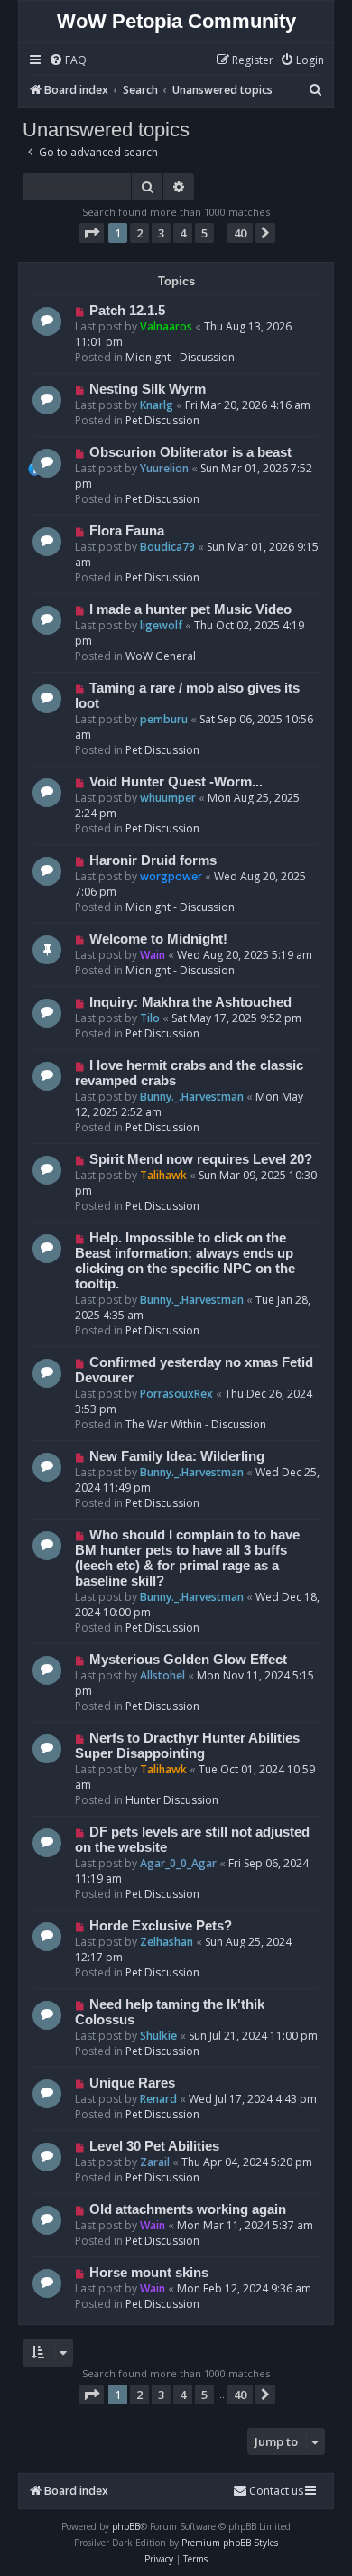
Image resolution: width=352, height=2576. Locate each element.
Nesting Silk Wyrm (148, 389)
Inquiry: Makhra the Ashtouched (190, 1002)
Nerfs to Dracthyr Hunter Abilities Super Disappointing (187, 1746)
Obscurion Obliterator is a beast (190, 452)
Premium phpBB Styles (230, 2543)
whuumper (168, 798)
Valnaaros (166, 326)
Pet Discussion (162, 420)
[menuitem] (68, 61)
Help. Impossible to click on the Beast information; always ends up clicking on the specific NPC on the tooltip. (185, 1261)
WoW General (161, 656)
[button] (91, 233)
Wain (153, 955)
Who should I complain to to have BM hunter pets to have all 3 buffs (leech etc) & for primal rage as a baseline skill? (187, 1558)
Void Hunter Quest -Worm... (176, 782)
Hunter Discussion (172, 1800)
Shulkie (158, 2036)
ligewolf (161, 625)
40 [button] (240, 233)
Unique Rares (132, 2083)
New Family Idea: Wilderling (177, 1456)
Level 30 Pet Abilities (154, 2146)
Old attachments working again (188, 2209)
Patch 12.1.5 (127, 311)
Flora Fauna (127, 531)
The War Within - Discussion (196, 1424)
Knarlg (157, 405)
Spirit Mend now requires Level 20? (201, 1159)
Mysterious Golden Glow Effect (188, 1660)
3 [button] (161, 233)
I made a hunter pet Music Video (190, 609)
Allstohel (162, 1675)
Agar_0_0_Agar (178, 1863)
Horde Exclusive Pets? (161, 1926)
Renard (158, 2099)
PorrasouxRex (176, 1394)
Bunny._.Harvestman (192, 1097)
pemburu (164, 719)
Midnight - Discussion (180, 357)
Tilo (150, 1018)
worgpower (171, 876)
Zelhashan (167, 1942)
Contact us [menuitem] (276, 2491)
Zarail (155, 2162)
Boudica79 (167, 547)
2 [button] (139, 233)
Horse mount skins (149, 2273)
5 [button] (204, 233)
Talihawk (163, 1175)
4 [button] (183, 233)
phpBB (126, 2526)
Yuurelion (164, 468)
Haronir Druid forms (153, 860)
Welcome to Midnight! (158, 939)
